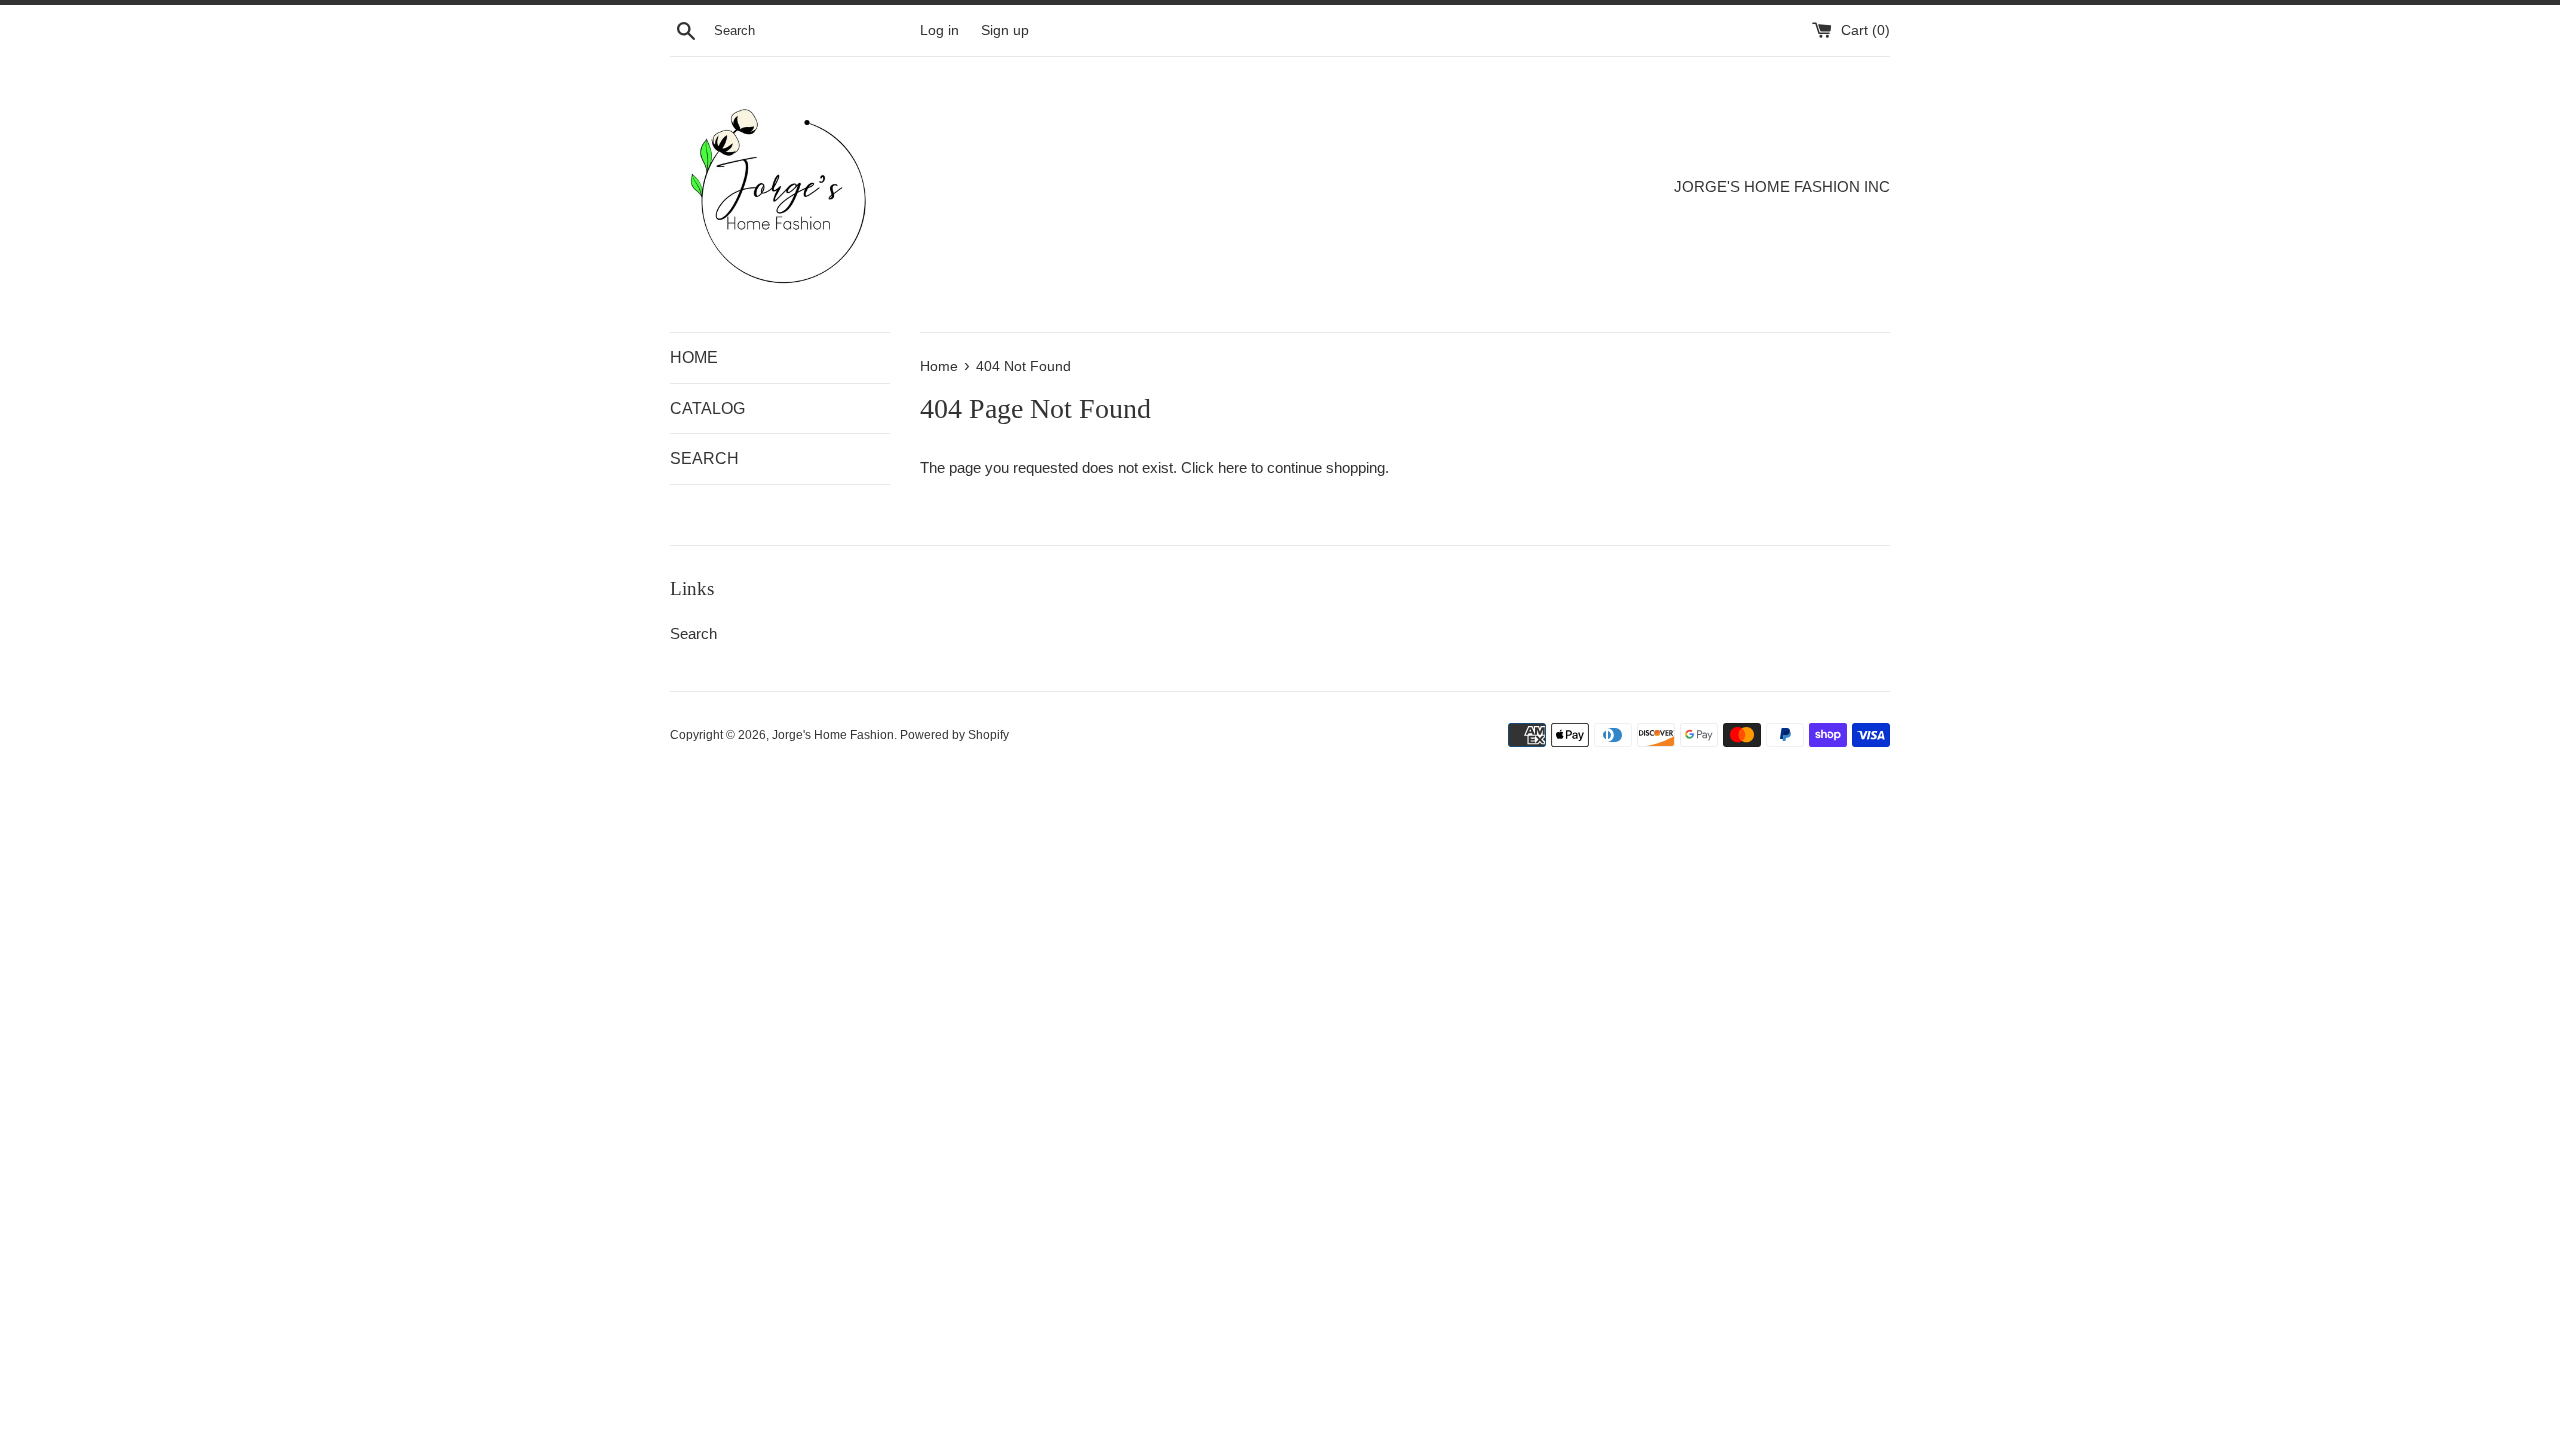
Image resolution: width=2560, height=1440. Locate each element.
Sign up (1005, 30)
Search (693, 633)
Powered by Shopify (954, 735)
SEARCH (704, 458)
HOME (694, 357)
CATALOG (707, 408)
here (1232, 467)
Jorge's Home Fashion (833, 735)
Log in (939, 30)
